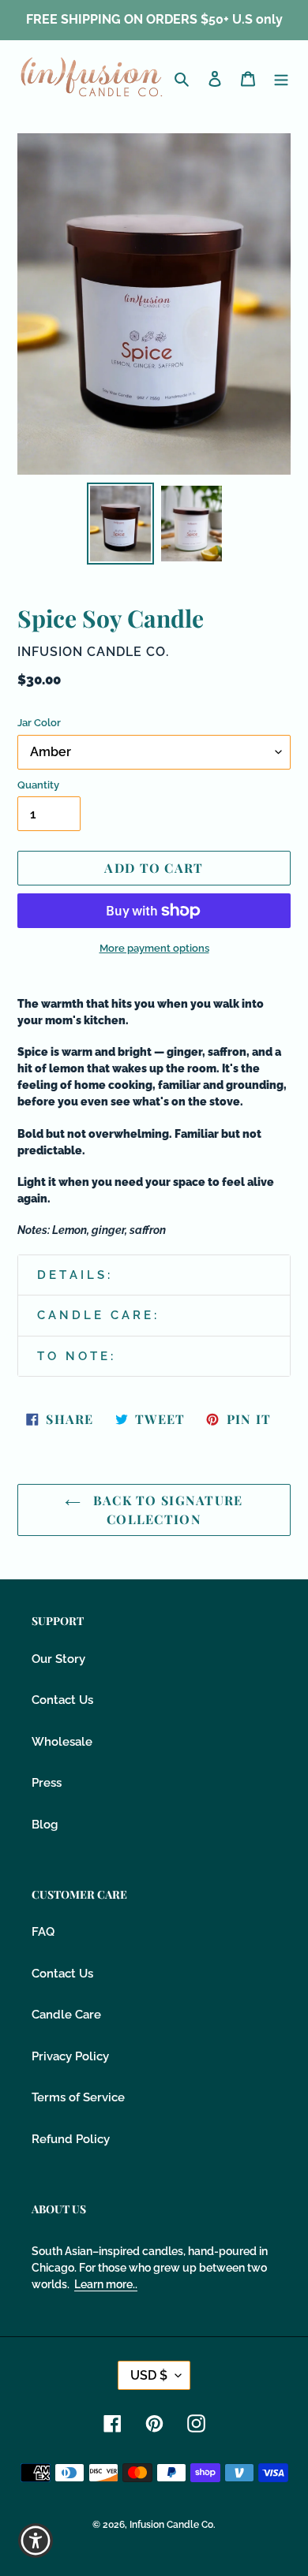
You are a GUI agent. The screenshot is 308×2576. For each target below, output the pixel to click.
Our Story (58, 1659)
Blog (45, 1825)
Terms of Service (78, 2097)
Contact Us (62, 1700)
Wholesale (62, 1742)
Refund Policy (71, 2139)
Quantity (38, 785)
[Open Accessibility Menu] (36, 2541)
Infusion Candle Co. (173, 2525)
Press (47, 1783)
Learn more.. (106, 2284)
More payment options (154, 948)
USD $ (149, 2375)
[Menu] (281, 78)
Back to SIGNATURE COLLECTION (165, 1510)
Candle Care (66, 2015)
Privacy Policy (70, 2056)
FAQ (43, 1932)
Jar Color (39, 723)
